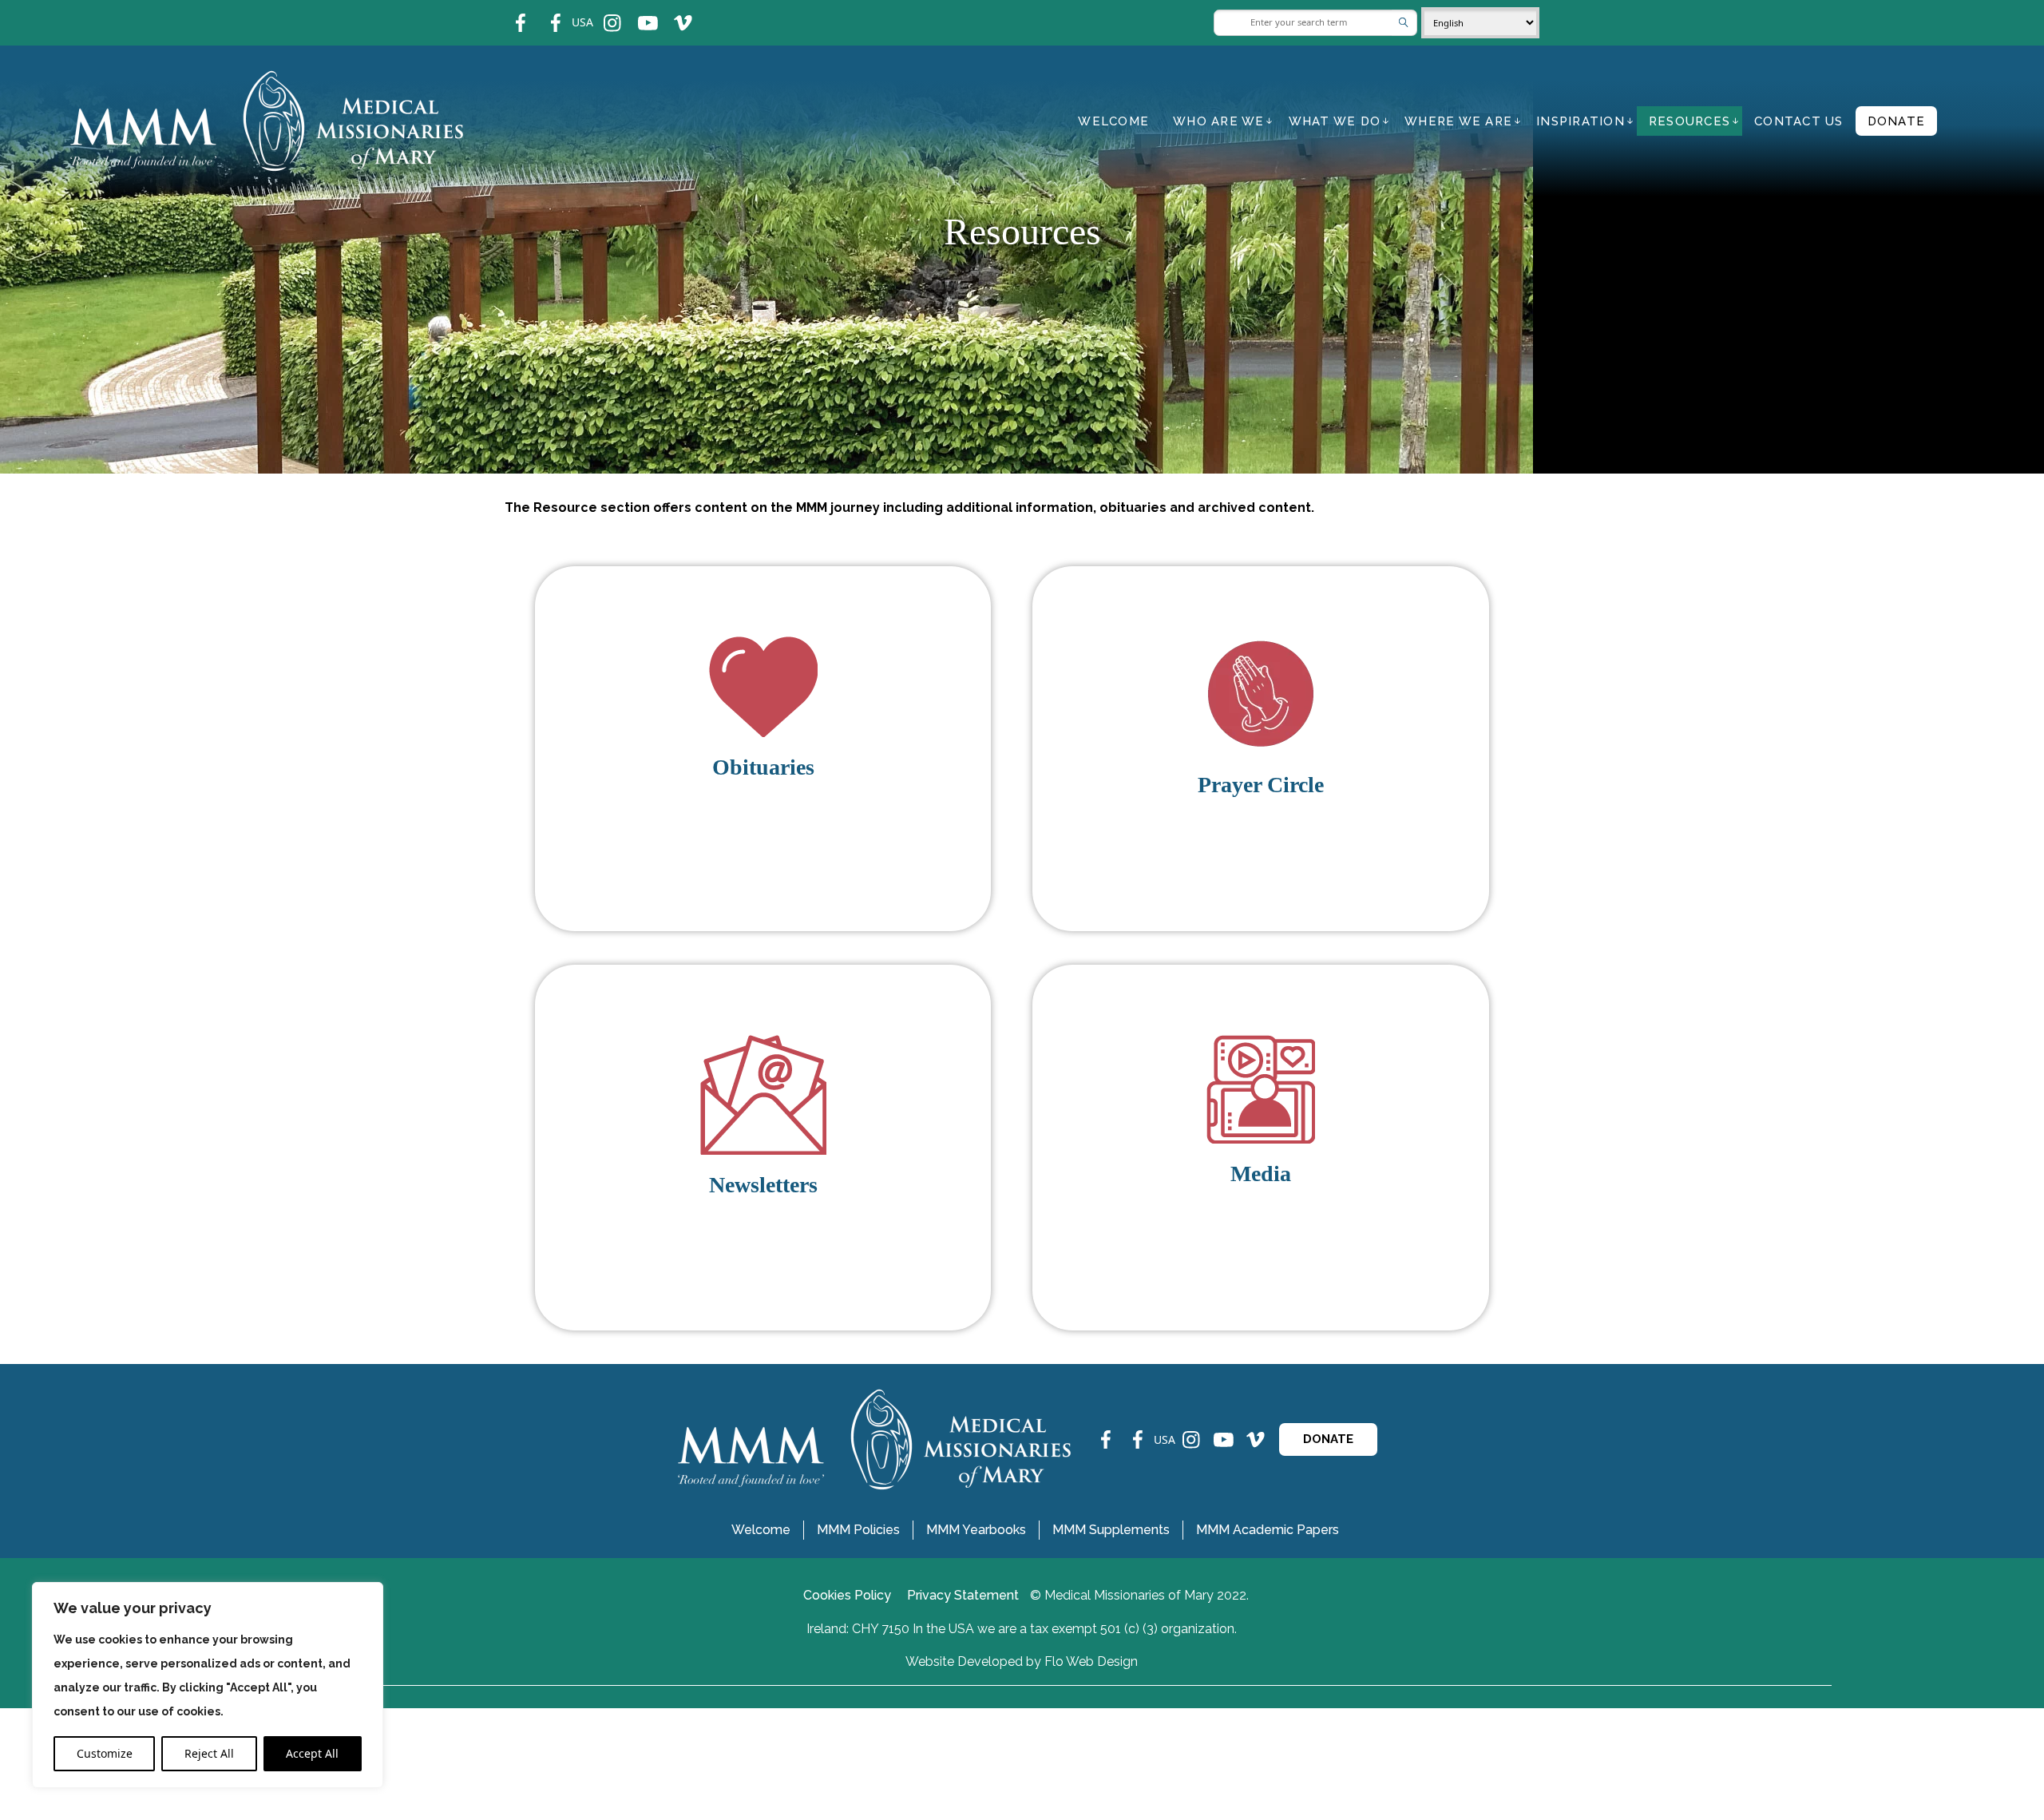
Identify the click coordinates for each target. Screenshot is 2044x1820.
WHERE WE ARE (1458, 121)
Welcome (1113, 121)
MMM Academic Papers (1268, 1530)
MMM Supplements (1111, 1530)
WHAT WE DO (1335, 121)
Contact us (1799, 121)
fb (509, 12)
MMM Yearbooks (976, 1530)
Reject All (209, 1753)
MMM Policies (858, 1530)
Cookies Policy (847, 1595)
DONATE (1328, 1439)
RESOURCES (1689, 121)
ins (602, 12)
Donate (1897, 121)
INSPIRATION (1581, 121)
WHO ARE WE (1219, 121)
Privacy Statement (963, 1595)
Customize (105, 1753)
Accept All (312, 1753)
